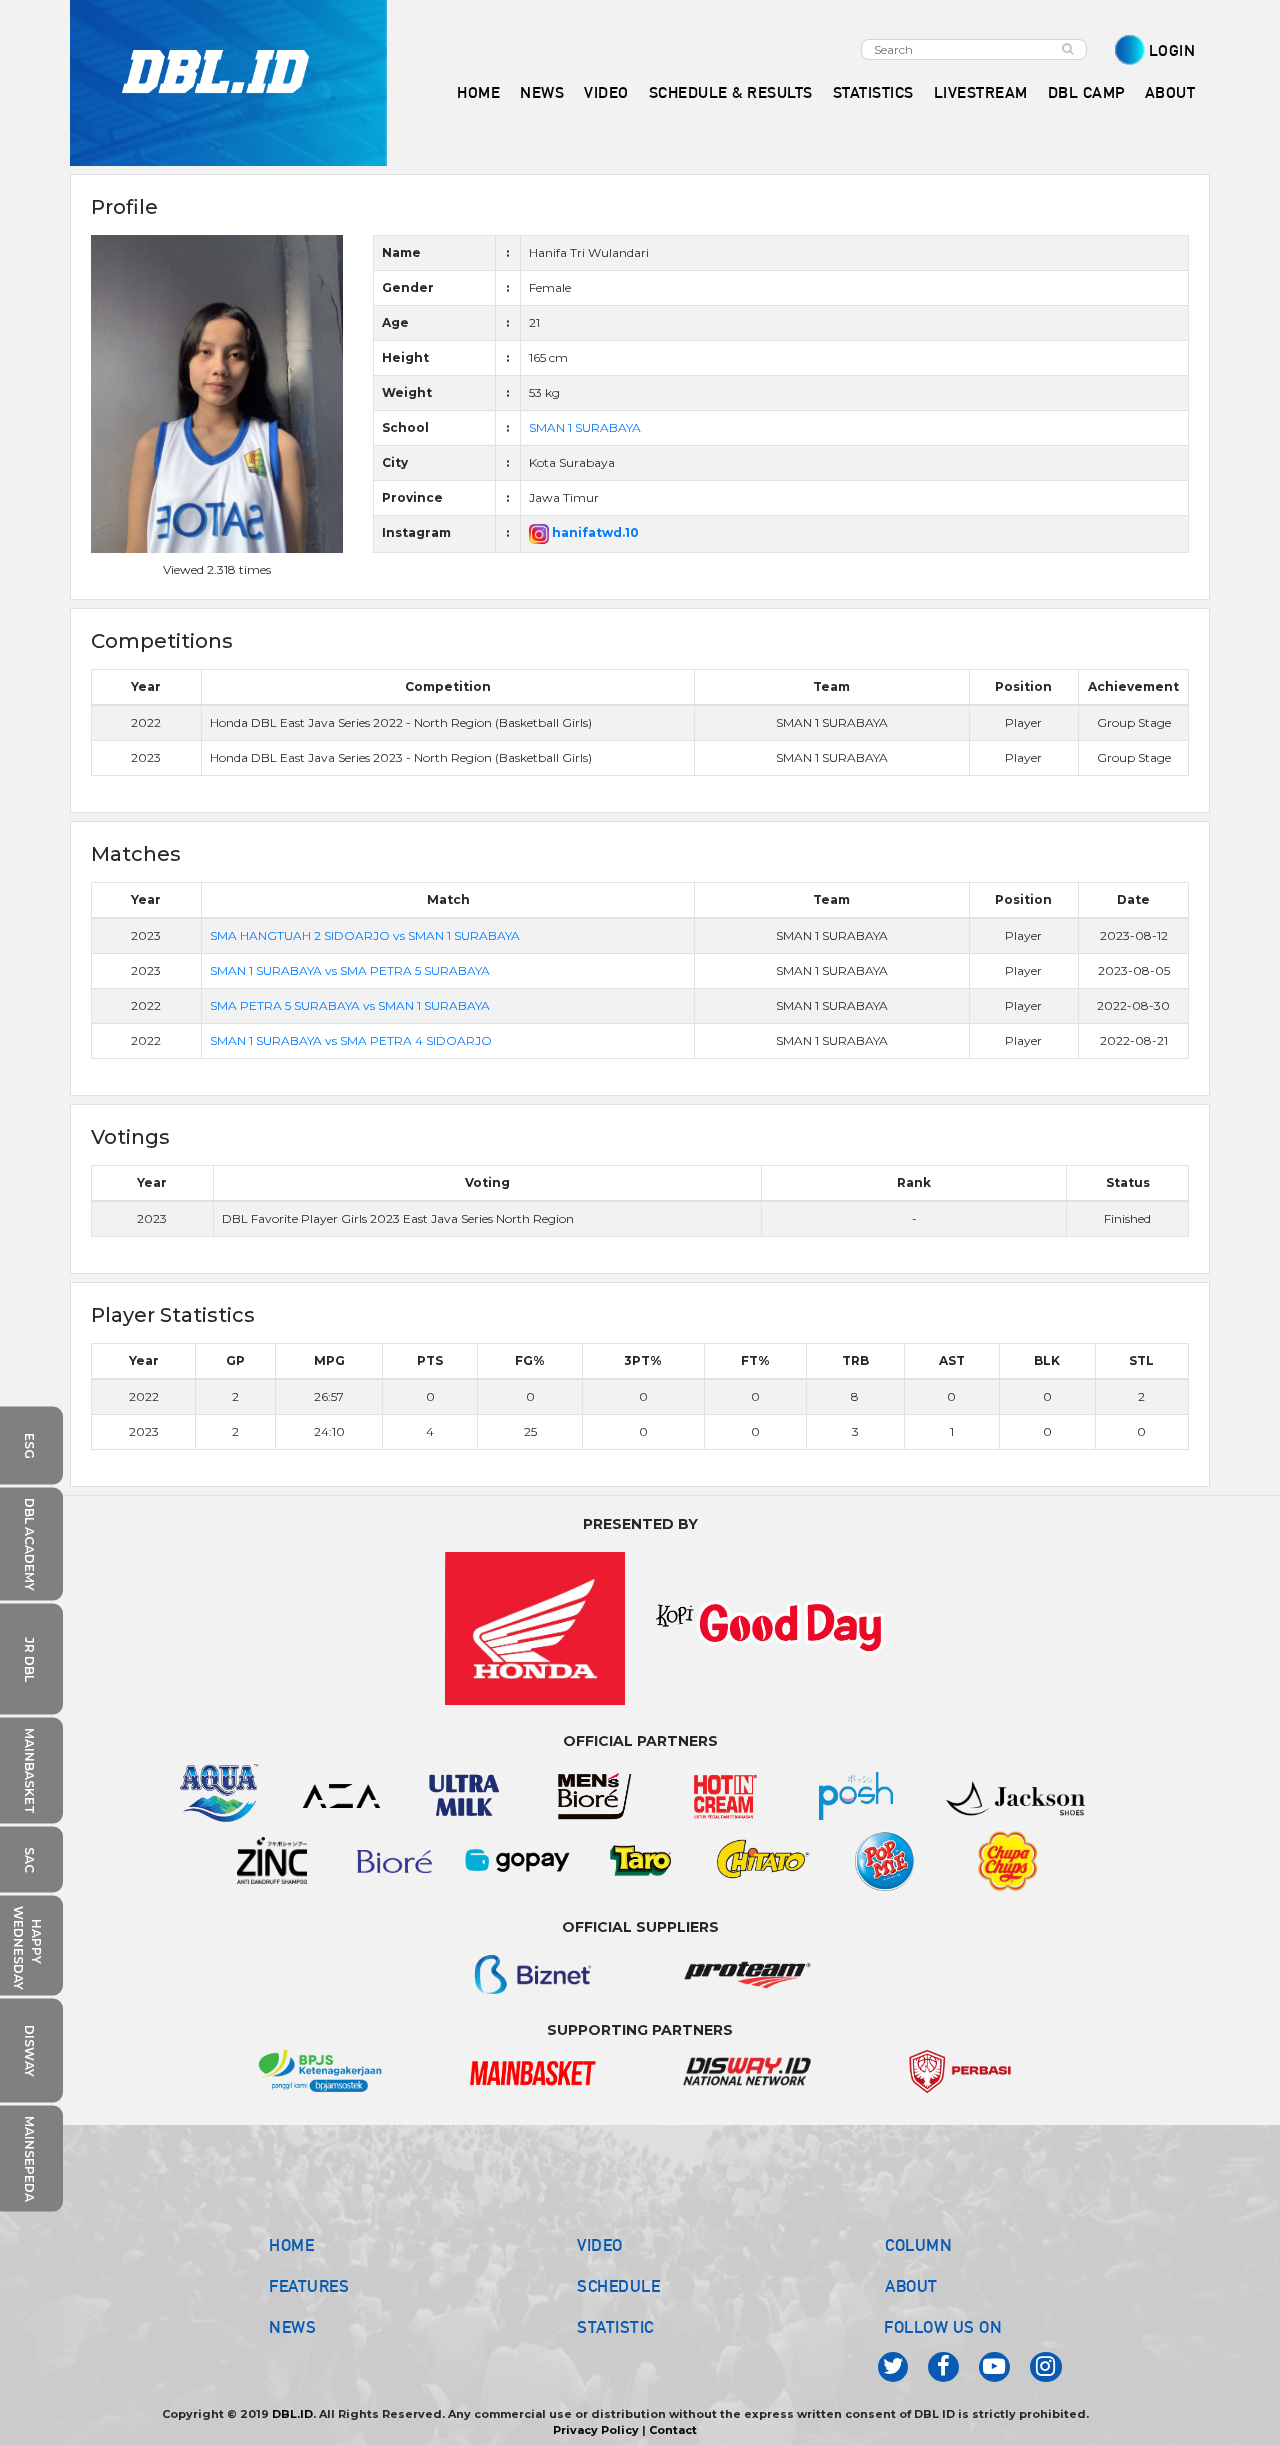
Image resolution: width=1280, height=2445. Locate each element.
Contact (673, 2430)
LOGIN (1172, 50)
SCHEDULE (618, 2286)
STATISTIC (615, 2327)
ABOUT (911, 2286)
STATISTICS (873, 92)
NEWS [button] (542, 92)
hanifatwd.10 (594, 532)
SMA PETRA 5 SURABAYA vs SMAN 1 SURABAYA (350, 1005)
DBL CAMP (1086, 92)
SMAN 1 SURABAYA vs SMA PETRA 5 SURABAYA (350, 970)
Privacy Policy (596, 2430)
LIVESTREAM (981, 92)
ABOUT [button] (1170, 92)
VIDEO (606, 92)
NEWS (292, 2327)
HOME (478, 92)
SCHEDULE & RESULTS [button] (731, 92)
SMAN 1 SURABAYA (585, 427)
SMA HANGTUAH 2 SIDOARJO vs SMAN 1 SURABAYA (365, 935)
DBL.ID (292, 2414)
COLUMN (918, 2245)
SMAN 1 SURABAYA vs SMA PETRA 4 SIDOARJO (351, 1040)
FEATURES (309, 2286)
